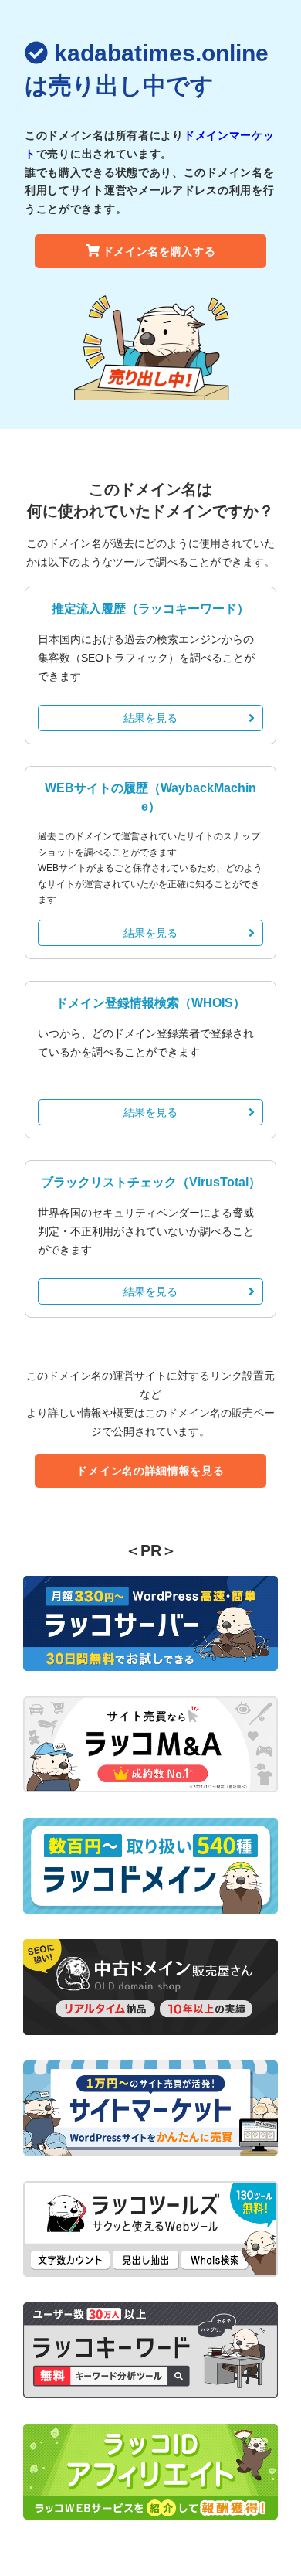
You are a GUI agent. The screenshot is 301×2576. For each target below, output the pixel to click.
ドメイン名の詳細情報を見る (150, 1471)
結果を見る (150, 718)
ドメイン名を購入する (159, 251)
